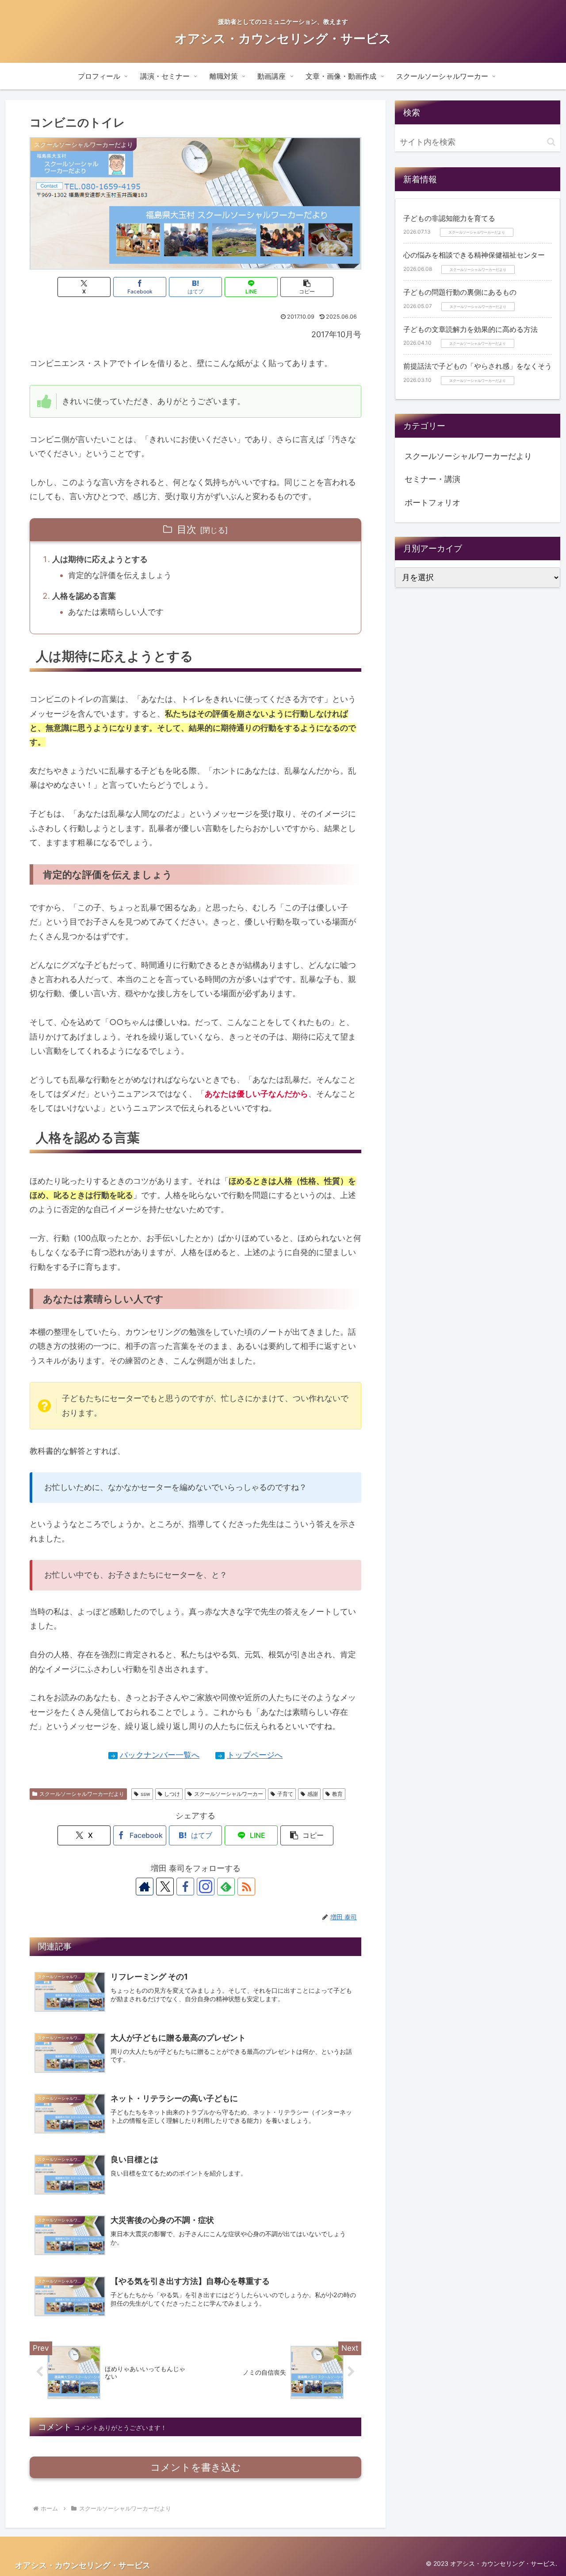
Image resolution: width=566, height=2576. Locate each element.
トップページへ (255, 1755)
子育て (285, 1794)
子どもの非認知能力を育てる (449, 218)
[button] (307, 287)
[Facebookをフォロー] (185, 1887)
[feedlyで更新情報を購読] (226, 1887)
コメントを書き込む (196, 2467)
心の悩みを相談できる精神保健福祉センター (474, 255)
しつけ (172, 1794)
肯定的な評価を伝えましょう (120, 575)
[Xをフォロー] (165, 1887)
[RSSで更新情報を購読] (246, 1887)
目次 (187, 529)
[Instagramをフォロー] (206, 1887)
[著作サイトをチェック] (145, 1887)
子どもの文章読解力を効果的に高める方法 (470, 329)
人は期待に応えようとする (100, 559)
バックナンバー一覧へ (160, 1755)
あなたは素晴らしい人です (116, 612)
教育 (337, 1794)
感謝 (313, 1794)
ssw (145, 1794)
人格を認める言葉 (84, 596)
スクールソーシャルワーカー (229, 1794)
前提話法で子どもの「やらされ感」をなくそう (478, 366)
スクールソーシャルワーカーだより (82, 1794)
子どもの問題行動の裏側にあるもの (460, 292)
